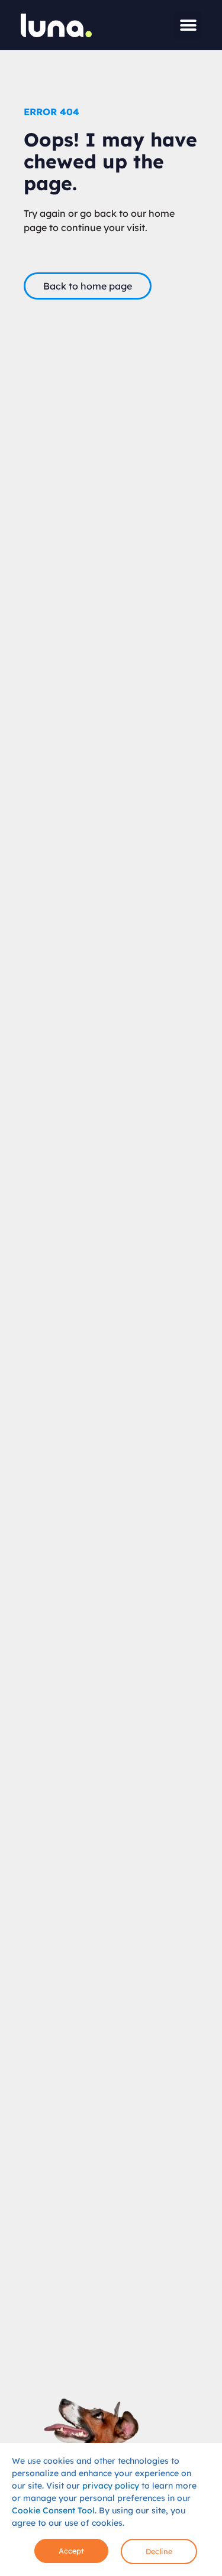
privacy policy (111, 2486)
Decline (159, 2551)
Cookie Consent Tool (53, 2510)
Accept (71, 2551)
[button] (188, 25)
